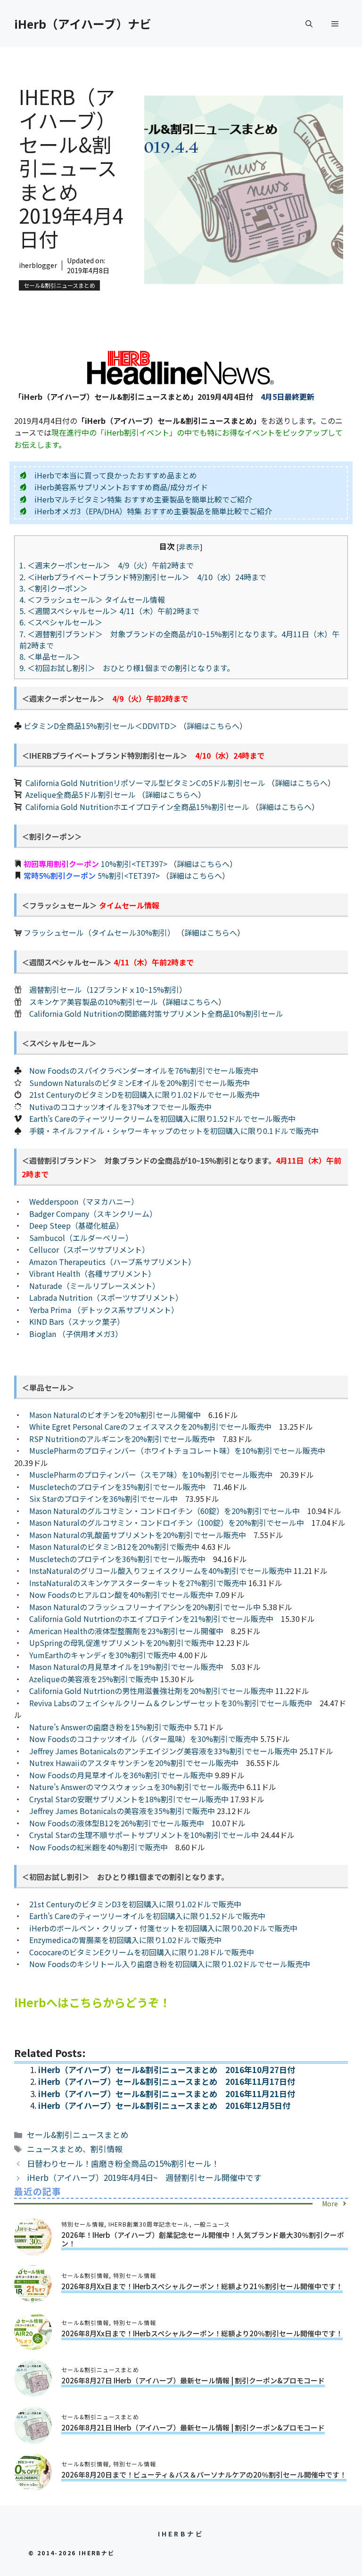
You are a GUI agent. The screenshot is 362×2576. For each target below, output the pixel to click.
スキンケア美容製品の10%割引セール (94, 1002)
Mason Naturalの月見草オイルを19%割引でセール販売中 (126, 1667)
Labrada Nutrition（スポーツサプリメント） (106, 1297)
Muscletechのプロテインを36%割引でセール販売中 (117, 1559)
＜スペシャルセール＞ (61, 622)
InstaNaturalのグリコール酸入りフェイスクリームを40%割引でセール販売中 (160, 1571)
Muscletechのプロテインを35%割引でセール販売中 (117, 1487)
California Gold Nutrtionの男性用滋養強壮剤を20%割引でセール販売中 (151, 1691)
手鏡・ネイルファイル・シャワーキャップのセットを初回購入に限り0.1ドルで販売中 (174, 1131)
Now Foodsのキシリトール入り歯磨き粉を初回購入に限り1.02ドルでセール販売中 (170, 1964)
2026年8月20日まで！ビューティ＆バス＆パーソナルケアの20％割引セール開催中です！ (204, 2475)
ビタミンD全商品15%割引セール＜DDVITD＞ (100, 726)
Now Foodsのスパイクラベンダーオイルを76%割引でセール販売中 (144, 1070)
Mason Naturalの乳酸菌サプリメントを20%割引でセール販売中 (138, 1535)
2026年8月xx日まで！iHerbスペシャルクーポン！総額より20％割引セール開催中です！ (202, 2333)
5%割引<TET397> (129, 875)
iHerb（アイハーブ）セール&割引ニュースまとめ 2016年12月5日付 (164, 2105)
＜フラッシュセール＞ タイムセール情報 (92, 599)
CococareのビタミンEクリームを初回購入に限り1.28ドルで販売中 (142, 1952)
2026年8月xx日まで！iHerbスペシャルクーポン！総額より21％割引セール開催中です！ (202, 2286)
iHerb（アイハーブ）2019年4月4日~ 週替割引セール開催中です (144, 2177)
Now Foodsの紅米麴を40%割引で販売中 (99, 1847)
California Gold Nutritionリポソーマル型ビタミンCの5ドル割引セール (145, 783)
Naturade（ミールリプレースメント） (95, 1286)
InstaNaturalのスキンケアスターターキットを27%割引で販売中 (138, 1583)
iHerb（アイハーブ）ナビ (83, 24)
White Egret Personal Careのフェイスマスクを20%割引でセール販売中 (150, 1426)
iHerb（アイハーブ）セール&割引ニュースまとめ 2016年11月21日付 (167, 2094)
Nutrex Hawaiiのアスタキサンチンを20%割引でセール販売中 (134, 1763)
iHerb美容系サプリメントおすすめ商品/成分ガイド (121, 487)
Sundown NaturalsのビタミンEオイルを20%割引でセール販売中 (140, 1083)
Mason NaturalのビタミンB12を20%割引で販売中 (114, 1547)
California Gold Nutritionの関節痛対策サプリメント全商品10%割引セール (156, 1013)
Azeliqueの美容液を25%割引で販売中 (94, 1679)
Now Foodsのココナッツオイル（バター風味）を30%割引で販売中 (144, 1739)
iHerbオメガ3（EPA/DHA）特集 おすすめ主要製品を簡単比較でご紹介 (153, 511)
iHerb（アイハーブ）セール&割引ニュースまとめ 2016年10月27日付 (167, 2070)
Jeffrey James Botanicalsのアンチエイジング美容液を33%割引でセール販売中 (163, 1751)
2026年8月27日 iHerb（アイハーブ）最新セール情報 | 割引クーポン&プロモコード (193, 2380)
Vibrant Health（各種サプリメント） (92, 1273)
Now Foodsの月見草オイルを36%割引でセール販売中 (121, 1775)
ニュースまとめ (55, 2149)
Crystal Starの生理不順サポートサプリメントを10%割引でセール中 (144, 1835)
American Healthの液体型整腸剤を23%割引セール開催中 (126, 1631)
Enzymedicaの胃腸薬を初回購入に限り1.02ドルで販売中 (125, 1940)
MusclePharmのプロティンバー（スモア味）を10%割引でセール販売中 (151, 1474)
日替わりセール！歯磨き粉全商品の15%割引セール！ (123, 2163)
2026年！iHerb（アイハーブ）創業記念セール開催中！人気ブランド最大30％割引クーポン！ (203, 2239)
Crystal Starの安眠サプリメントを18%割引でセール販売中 (129, 1799)
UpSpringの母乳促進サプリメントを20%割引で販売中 (122, 1643)
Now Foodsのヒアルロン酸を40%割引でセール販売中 (121, 1595)
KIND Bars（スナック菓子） (77, 1321)
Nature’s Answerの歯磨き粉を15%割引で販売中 (111, 1727)
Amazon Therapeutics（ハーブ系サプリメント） (112, 1262)
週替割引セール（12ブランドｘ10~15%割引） (108, 989)
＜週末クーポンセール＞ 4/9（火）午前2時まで (107, 565)
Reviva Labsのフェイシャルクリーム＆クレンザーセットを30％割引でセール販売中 (171, 1703)
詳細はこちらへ (213, 726)
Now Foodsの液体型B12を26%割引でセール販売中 (117, 1823)
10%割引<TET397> (134, 864)
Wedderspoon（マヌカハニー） (84, 1201)
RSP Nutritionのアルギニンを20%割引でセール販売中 (122, 1439)
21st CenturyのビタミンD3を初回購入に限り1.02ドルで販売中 (135, 1904)
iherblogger (38, 265)
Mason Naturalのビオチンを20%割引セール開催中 (115, 1415)
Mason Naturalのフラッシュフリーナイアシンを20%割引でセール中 (145, 1607)
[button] (309, 24)
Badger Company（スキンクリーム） (93, 1214)
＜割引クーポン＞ (57, 588)
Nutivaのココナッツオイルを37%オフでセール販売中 (120, 1107)
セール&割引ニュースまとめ (59, 285)
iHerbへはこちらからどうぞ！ (92, 2002)
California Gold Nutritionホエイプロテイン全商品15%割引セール (137, 807)
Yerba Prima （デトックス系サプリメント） (104, 1310)
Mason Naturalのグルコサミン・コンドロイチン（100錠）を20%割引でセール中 (167, 1523)
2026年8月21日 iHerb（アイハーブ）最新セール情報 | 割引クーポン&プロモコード (193, 2427)
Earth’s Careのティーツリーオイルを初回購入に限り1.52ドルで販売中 (147, 1916)
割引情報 (107, 2149)
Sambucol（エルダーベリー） (81, 1238)
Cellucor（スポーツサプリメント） (89, 1249)
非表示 (189, 547)
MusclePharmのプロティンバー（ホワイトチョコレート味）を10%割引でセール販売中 (177, 1450)
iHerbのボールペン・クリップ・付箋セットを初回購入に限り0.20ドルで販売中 (163, 1928)
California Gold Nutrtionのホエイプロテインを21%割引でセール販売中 (151, 1619)
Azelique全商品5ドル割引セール (81, 794)
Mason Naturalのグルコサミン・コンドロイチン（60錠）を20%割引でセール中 (165, 1511)
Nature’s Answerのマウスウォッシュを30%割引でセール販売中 (137, 1787)
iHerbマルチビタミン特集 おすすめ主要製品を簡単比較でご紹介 (143, 499)
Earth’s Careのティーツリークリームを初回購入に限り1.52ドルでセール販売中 (162, 1118)
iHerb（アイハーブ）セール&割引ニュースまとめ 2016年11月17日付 (167, 2081)
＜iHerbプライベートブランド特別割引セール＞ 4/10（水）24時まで (143, 577)
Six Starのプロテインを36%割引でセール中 (103, 1499)
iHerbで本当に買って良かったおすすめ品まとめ (116, 475)
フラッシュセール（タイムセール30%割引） (99, 932)
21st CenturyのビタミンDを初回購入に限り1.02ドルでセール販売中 (144, 1094)
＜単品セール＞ (50, 656)
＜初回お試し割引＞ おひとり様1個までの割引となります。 (127, 668)
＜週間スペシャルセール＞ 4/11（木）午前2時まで (109, 611)
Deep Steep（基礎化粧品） (76, 1225)
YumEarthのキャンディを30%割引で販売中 (103, 1655)
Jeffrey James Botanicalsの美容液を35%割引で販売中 (122, 1811)
